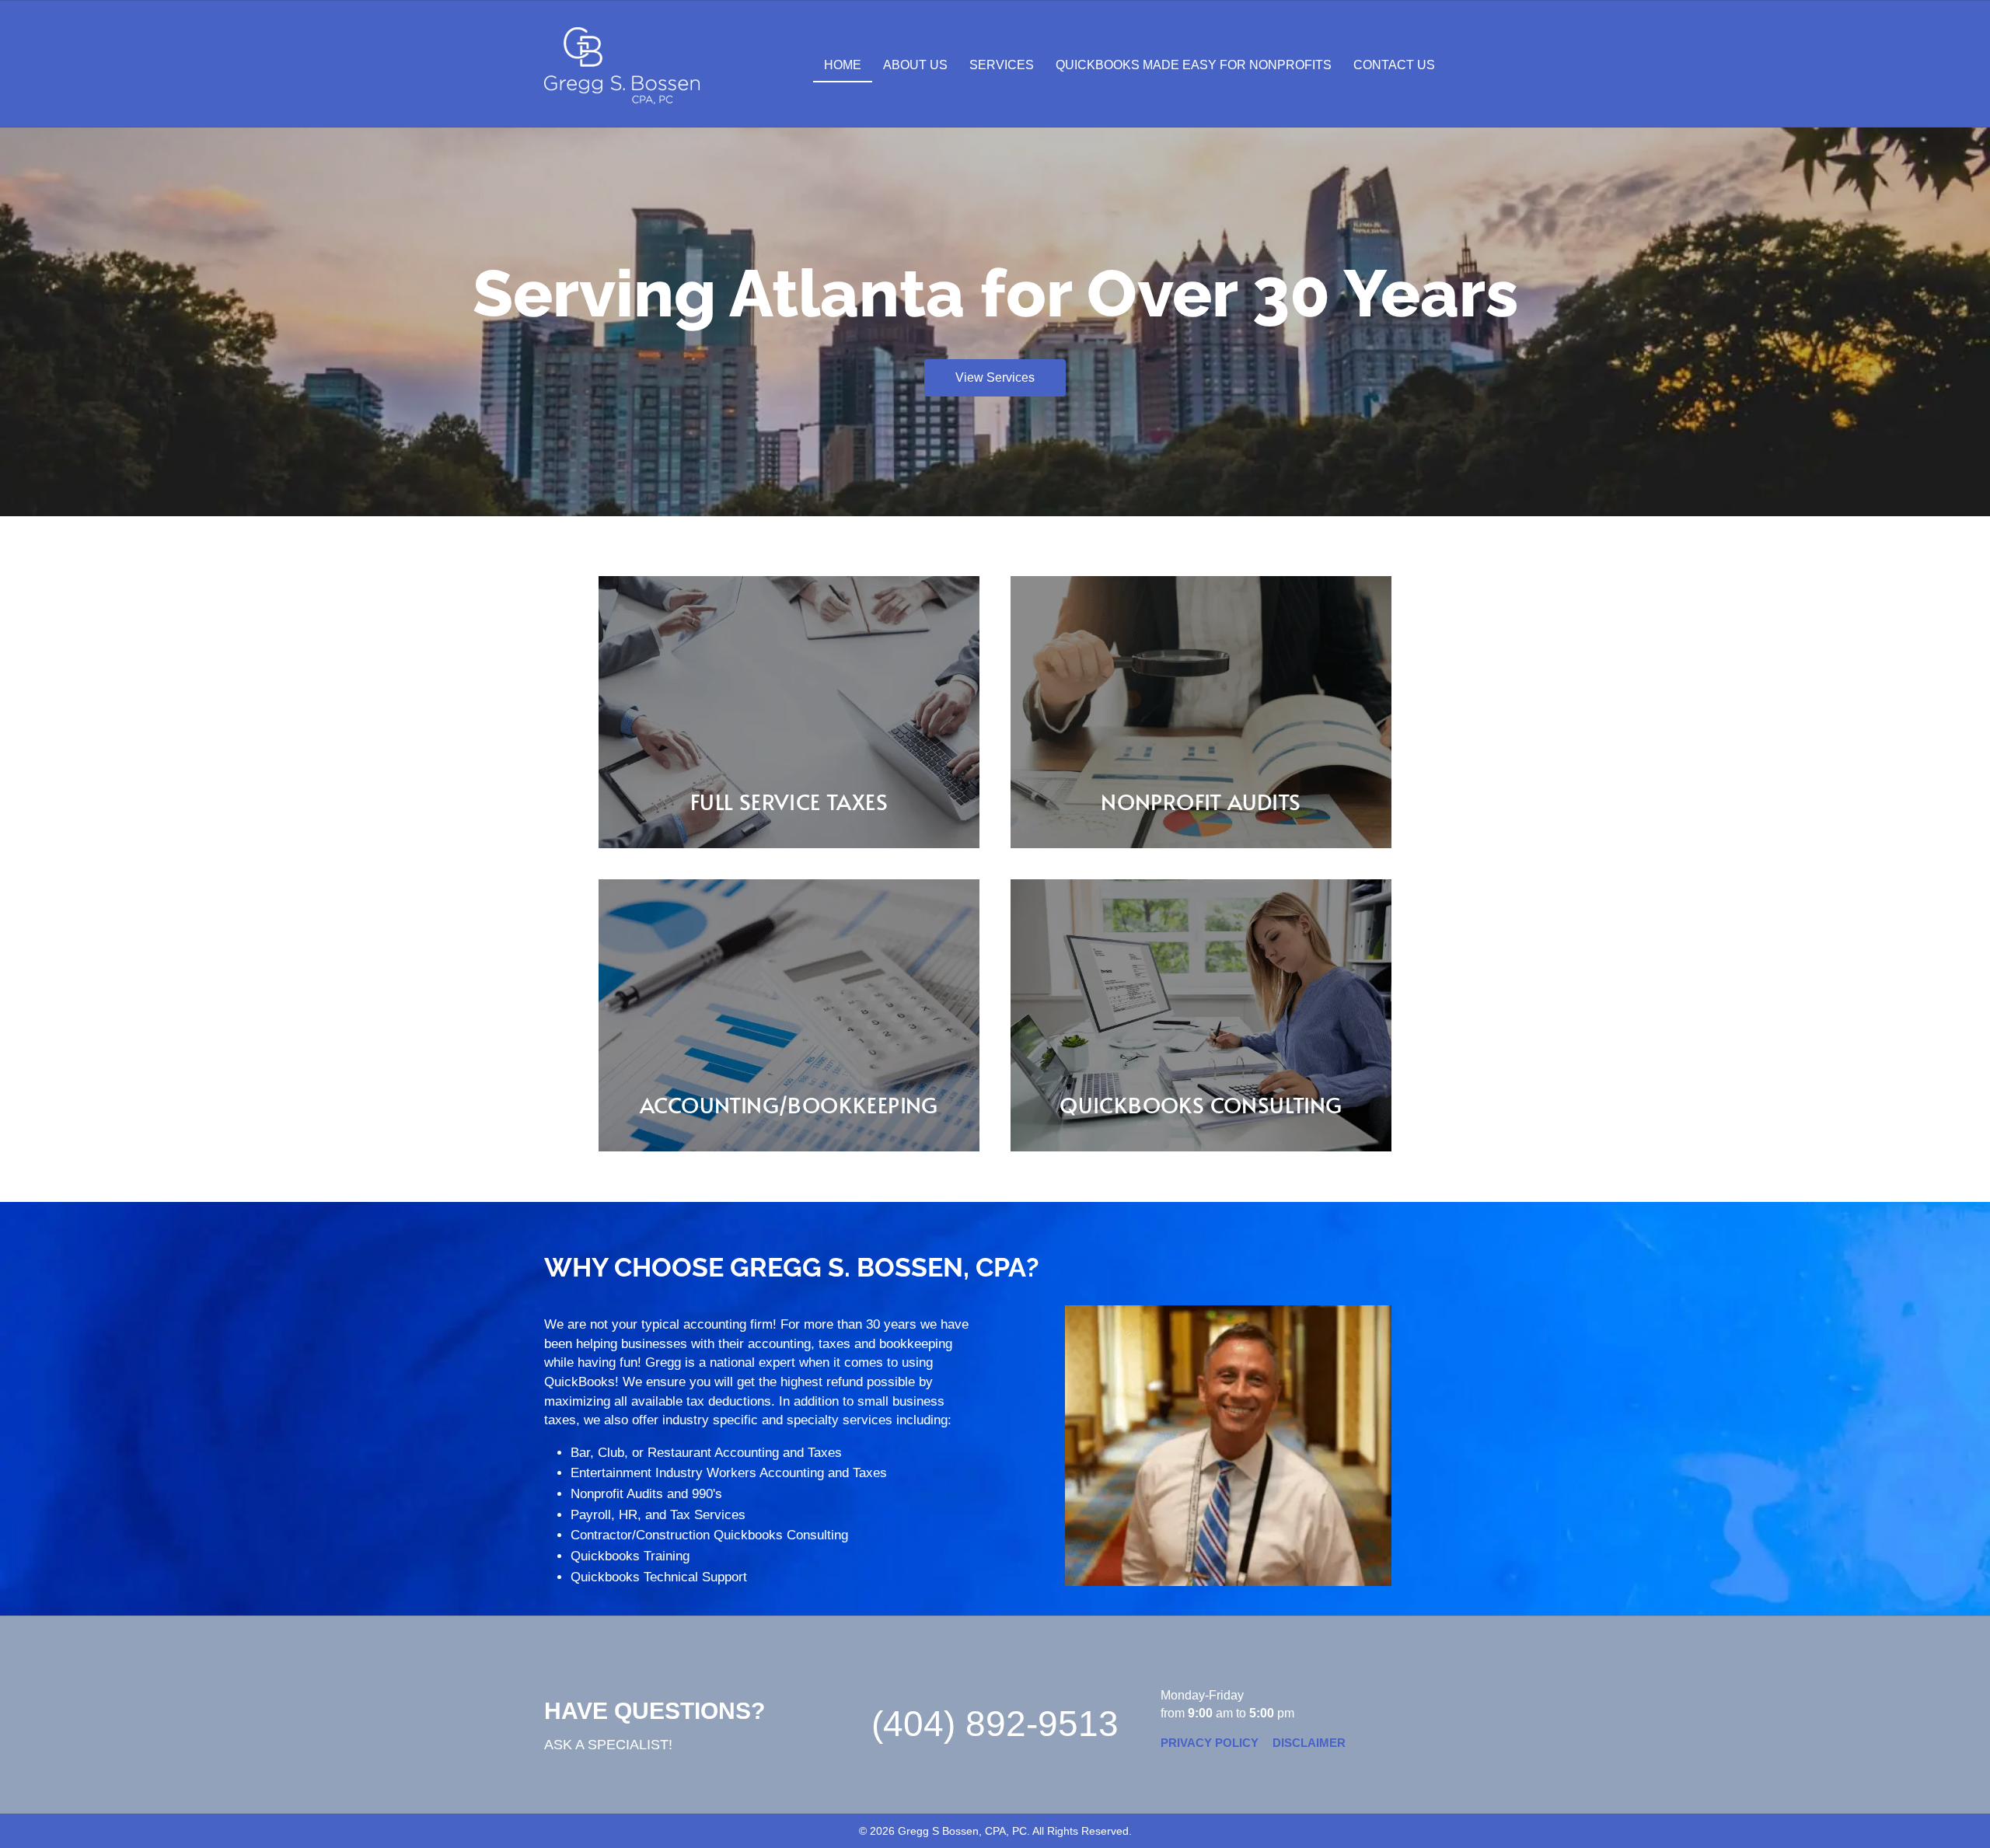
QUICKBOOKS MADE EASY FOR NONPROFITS (1194, 65)
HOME (843, 65)
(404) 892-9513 (995, 1724)
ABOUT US (915, 65)
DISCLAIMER (1309, 1743)
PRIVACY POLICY (1210, 1743)
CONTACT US (1394, 65)
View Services (995, 377)
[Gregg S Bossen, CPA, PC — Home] (622, 66)
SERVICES (1002, 65)
